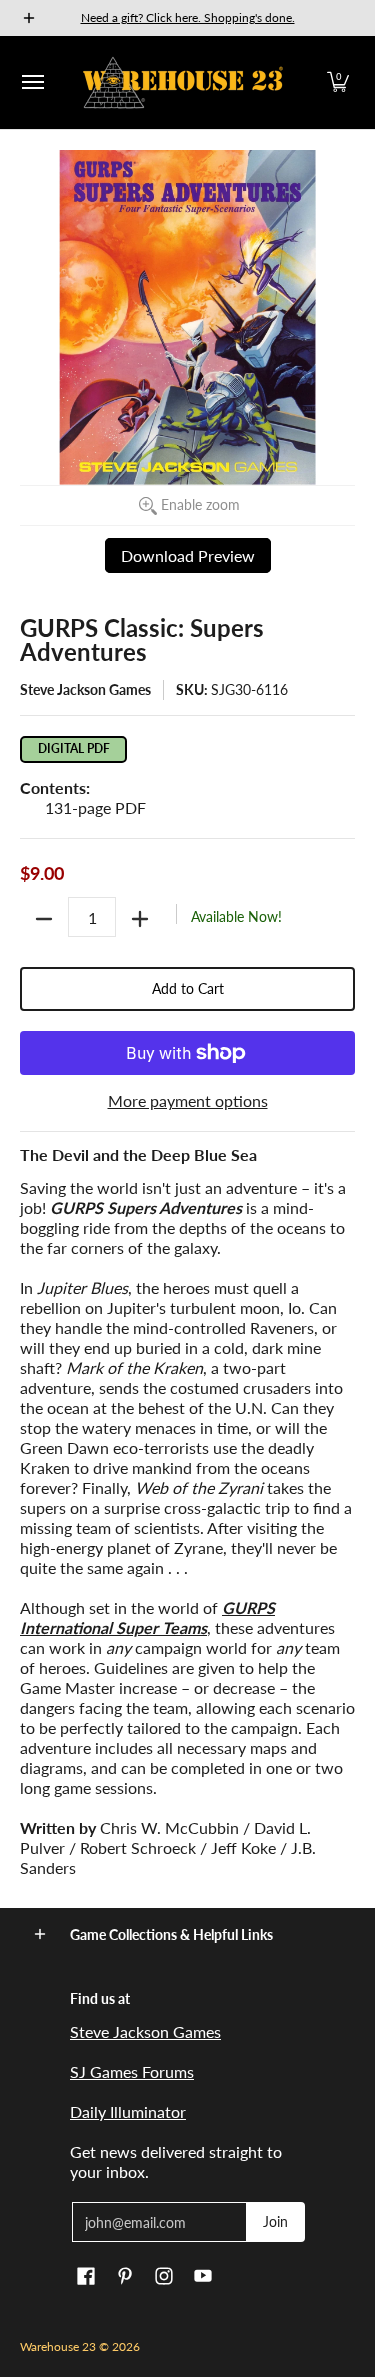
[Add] (140, 919)
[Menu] (32, 82)
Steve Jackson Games (85, 689)
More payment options (188, 1100)
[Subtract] (44, 919)
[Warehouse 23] (183, 82)
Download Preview (188, 555)
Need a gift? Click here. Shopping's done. (188, 17)
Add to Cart (188, 988)
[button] (338, 82)
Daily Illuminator (128, 2111)
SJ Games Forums (132, 2071)
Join (275, 2221)
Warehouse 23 (58, 2346)
